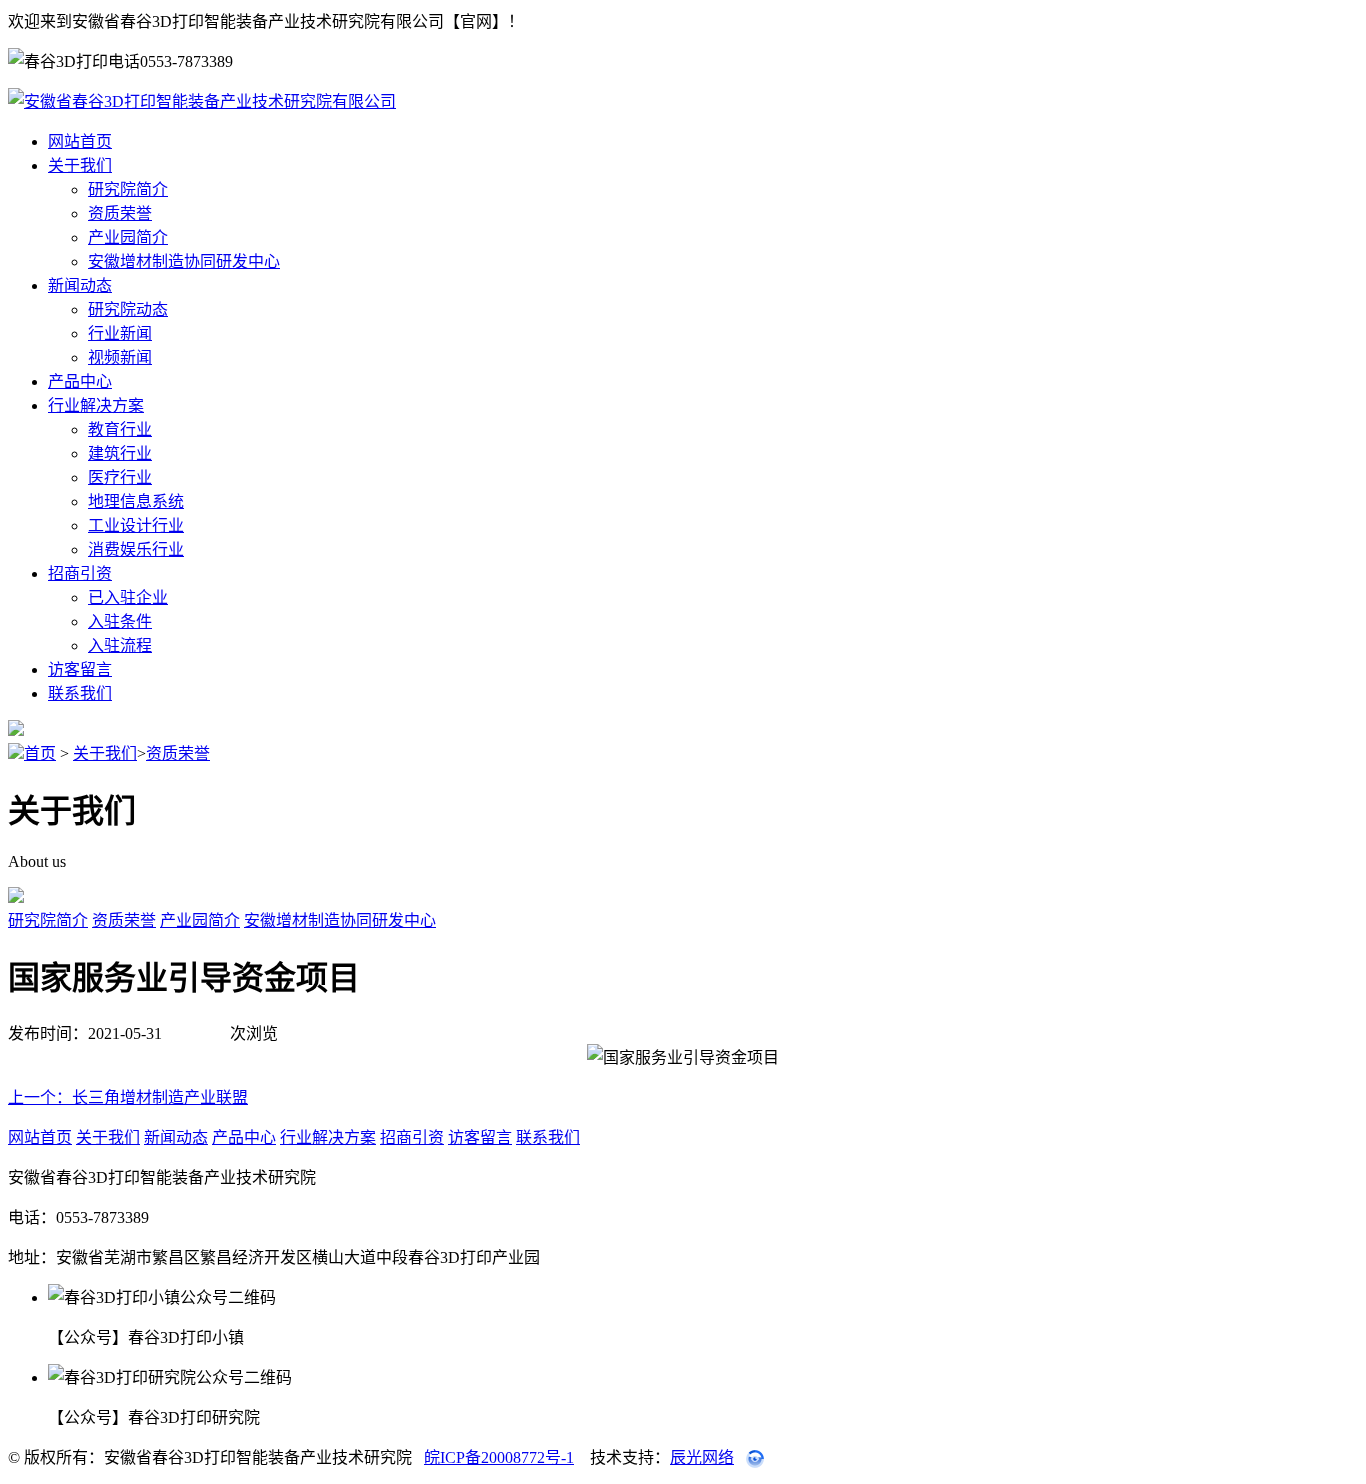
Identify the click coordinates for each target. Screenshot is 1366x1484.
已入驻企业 (128, 597)
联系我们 (80, 693)
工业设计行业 (136, 525)
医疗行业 (120, 477)
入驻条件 (120, 621)
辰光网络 (702, 1457)
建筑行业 (120, 453)
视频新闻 (120, 357)
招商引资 (80, 573)
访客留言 (80, 669)
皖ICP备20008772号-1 (499, 1457)
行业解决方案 (96, 405)
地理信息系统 (136, 501)
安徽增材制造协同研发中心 (184, 261)
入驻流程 (120, 645)
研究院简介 (128, 189)
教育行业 (120, 429)
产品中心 (80, 381)
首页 (40, 753)
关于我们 (80, 165)
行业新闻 (120, 333)
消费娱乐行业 (136, 549)
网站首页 (80, 141)
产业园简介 (128, 237)
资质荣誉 (120, 213)
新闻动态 (80, 285)
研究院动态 (128, 309)
